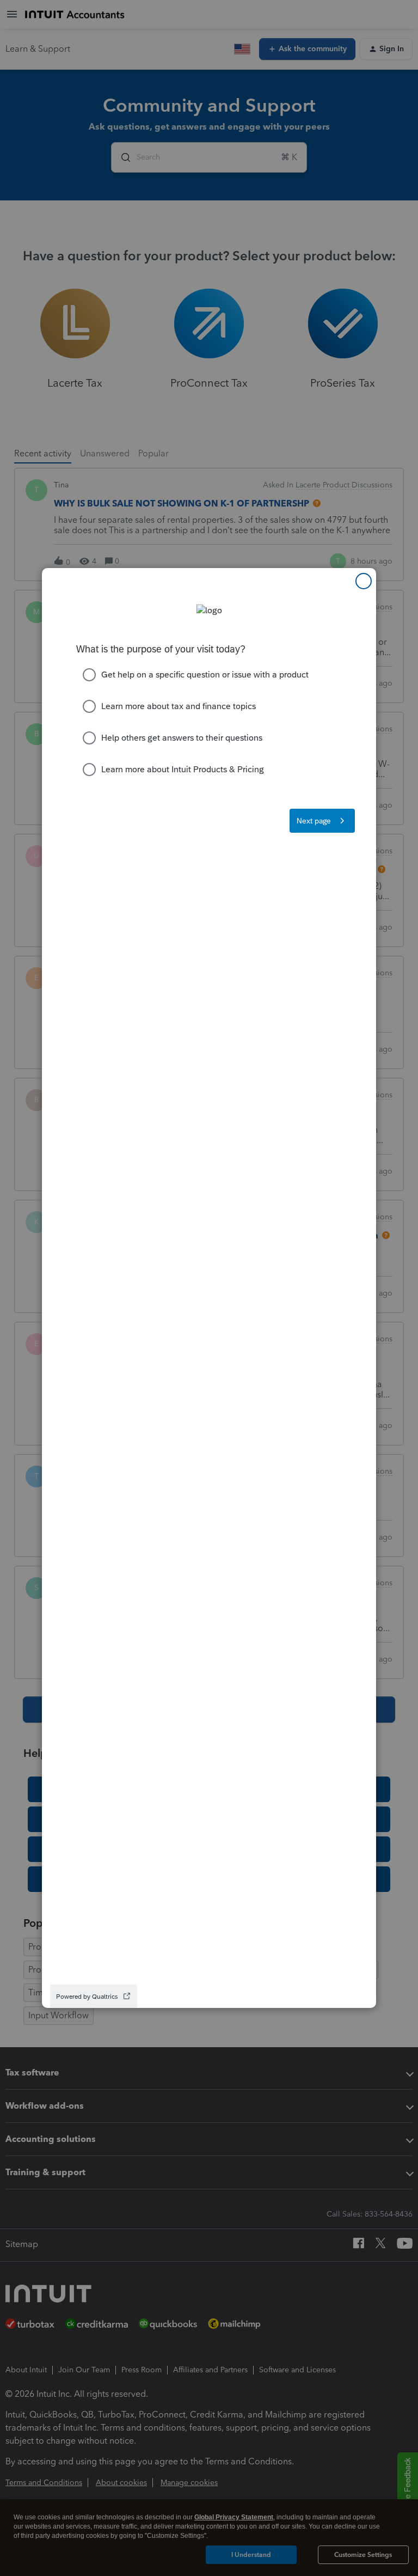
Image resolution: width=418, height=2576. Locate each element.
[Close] (364, 581)
